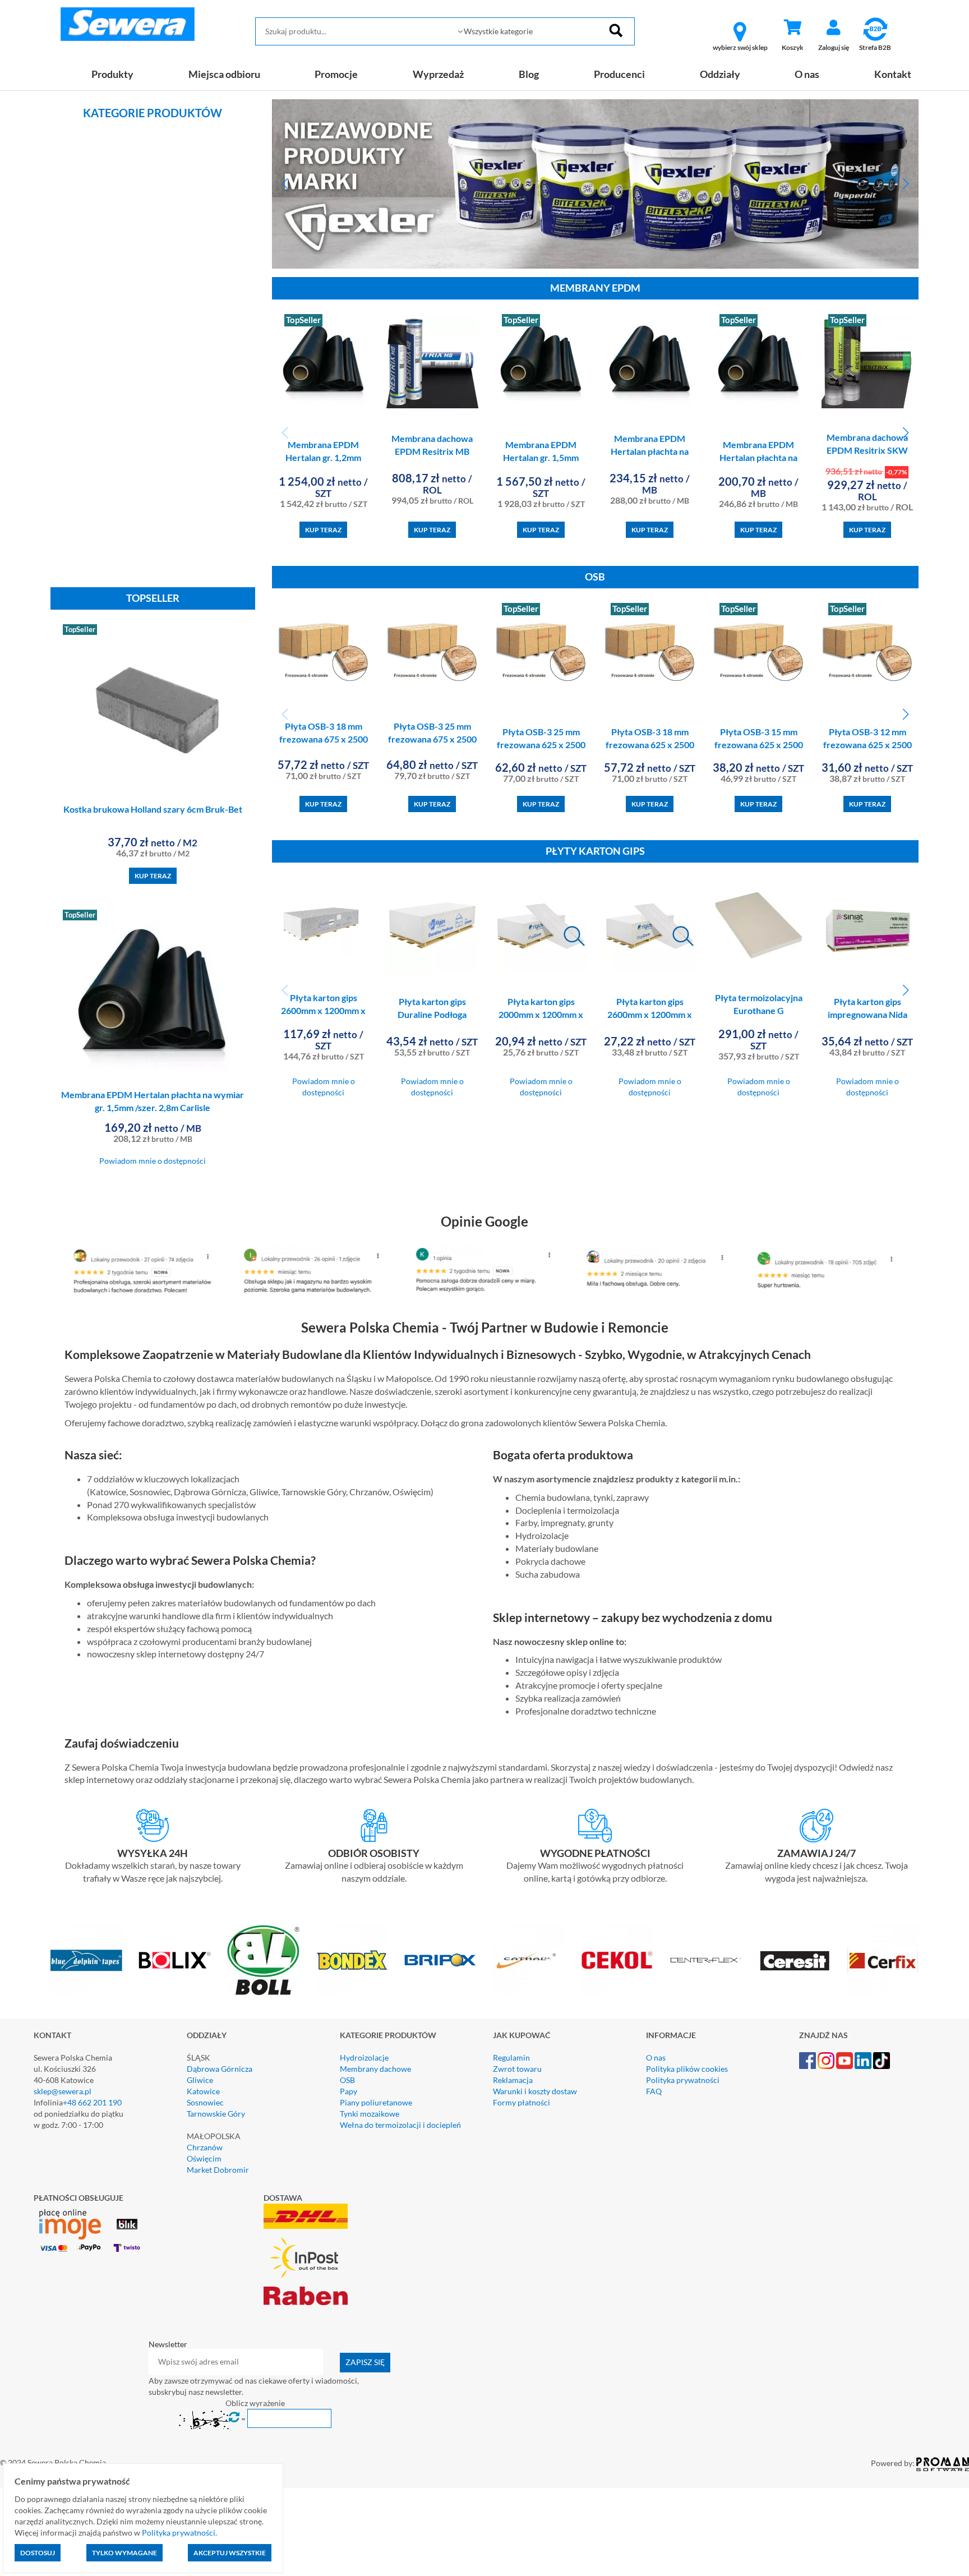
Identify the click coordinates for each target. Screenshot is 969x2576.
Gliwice (200, 2080)
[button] (285, 184)
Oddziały (720, 74)
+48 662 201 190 (92, 2102)
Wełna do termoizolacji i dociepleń (400, 2125)
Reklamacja (513, 2080)
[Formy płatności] (595, 1826)
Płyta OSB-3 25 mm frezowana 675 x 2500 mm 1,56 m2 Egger (432, 739)
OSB (347, 2080)
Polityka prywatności (683, 2080)
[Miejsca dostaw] (374, 1826)
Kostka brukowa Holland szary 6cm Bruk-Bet (153, 809)
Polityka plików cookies (687, 2069)
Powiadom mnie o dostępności (153, 1161)
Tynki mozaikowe (370, 2114)
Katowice (203, 2091)
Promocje (336, 74)
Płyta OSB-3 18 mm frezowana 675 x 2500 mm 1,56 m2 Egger (324, 739)
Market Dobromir (218, 2170)
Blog (529, 74)
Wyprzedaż (438, 74)
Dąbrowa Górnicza (220, 2069)
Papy (349, 2091)
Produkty (112, 74)
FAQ (654, 2091)
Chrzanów (205, 2147)
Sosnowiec (205, 2102)
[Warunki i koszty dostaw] (153, 1826)
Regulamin (511, 2057)
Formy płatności (522, 2102)
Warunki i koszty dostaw (535, 2091)
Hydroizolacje (364, 2057)
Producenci (619, 74)
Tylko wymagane (124, 2553)
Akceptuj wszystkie (230, 2553)
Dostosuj (38, 2553)
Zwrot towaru (517, 2069)
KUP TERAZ (153, 876)
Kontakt (893, 74)
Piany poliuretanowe (376, 2102)
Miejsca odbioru (224, 74)
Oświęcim (204, 2158)
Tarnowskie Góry (216, 2114)
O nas (807, 74)
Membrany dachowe (375, 2069)
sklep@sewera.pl (63, 2091)
